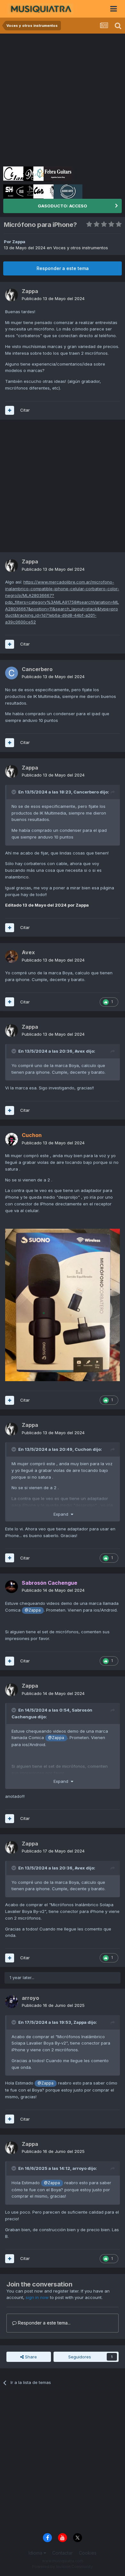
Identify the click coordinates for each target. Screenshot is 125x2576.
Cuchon (83, 1449)
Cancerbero (86, 792)
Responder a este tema (63, 268)
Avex (80, 1051)
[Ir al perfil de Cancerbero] (12, 673)
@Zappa (33, 1610)
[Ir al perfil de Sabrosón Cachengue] (12, 1587)
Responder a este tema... (44, 2323)
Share (30, 2357)
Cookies (88, 2553)
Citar (25, 410)
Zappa (19, 242)
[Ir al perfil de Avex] (12, 956)
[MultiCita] (10, 410)
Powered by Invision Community (63, 2567)
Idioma (36, 2553)
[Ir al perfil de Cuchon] (12, 1139)
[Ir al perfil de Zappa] (12, 295)
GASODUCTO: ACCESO (63, 206)
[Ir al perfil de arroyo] (12, 2002)
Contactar (63, 2553)
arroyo (79, 2168)
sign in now (37, 2297)
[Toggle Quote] (14, 792)
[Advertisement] (63, 99)
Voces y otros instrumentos (81, 248)
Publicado (53, 298)
